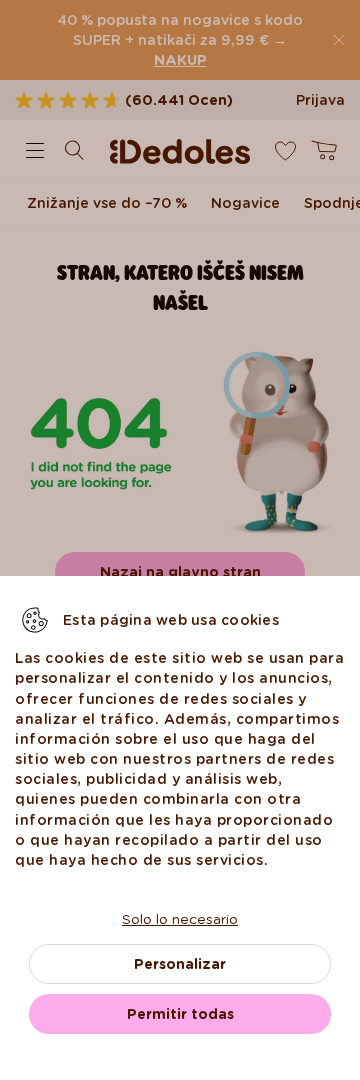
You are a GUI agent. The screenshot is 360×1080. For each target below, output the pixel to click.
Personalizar (180, 964)
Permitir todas (180, 1014)
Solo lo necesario (180, 919)
